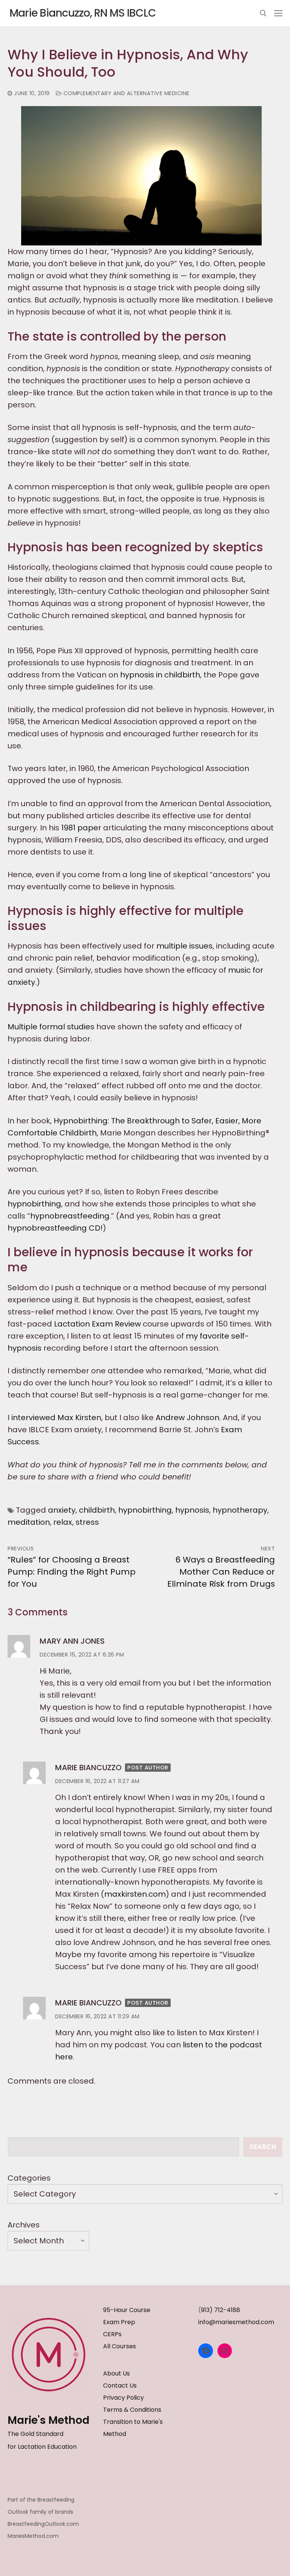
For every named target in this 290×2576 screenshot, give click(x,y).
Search (263, 2147)
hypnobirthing (34, 1204)
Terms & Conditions (132, 2410)
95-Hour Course (127, 2310)
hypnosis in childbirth (160, 675)
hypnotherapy (240, 1510)
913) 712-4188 (221, 2310)
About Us (116, 2373)
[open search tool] (263, 13)
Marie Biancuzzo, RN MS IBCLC (83, 13)
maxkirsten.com (135, 1894)
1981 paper (81, 828)
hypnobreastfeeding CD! (55, 1228)
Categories (29, 2178)
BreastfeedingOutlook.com (43, 2524)
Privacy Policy (123, 2398)
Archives (24, 2225)
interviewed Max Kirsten (56, 1418)
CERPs (112, 2334)
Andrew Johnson (187, 1418)
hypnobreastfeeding (70, 1216)
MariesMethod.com (33, 2536)
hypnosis (192, 1510)
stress (87, 1522)
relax (63, 1522)
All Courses (120, 2346)
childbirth (97, 1510)
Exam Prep (119, 2322)
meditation (29, 1522)
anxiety (62, 1510)
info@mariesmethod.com (236, 2322)
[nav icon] (278, 13)
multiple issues (184, 946)
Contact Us (120, 2385)
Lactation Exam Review (97, 1324)
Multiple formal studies (51, 1027)
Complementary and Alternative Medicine (126, 93)
